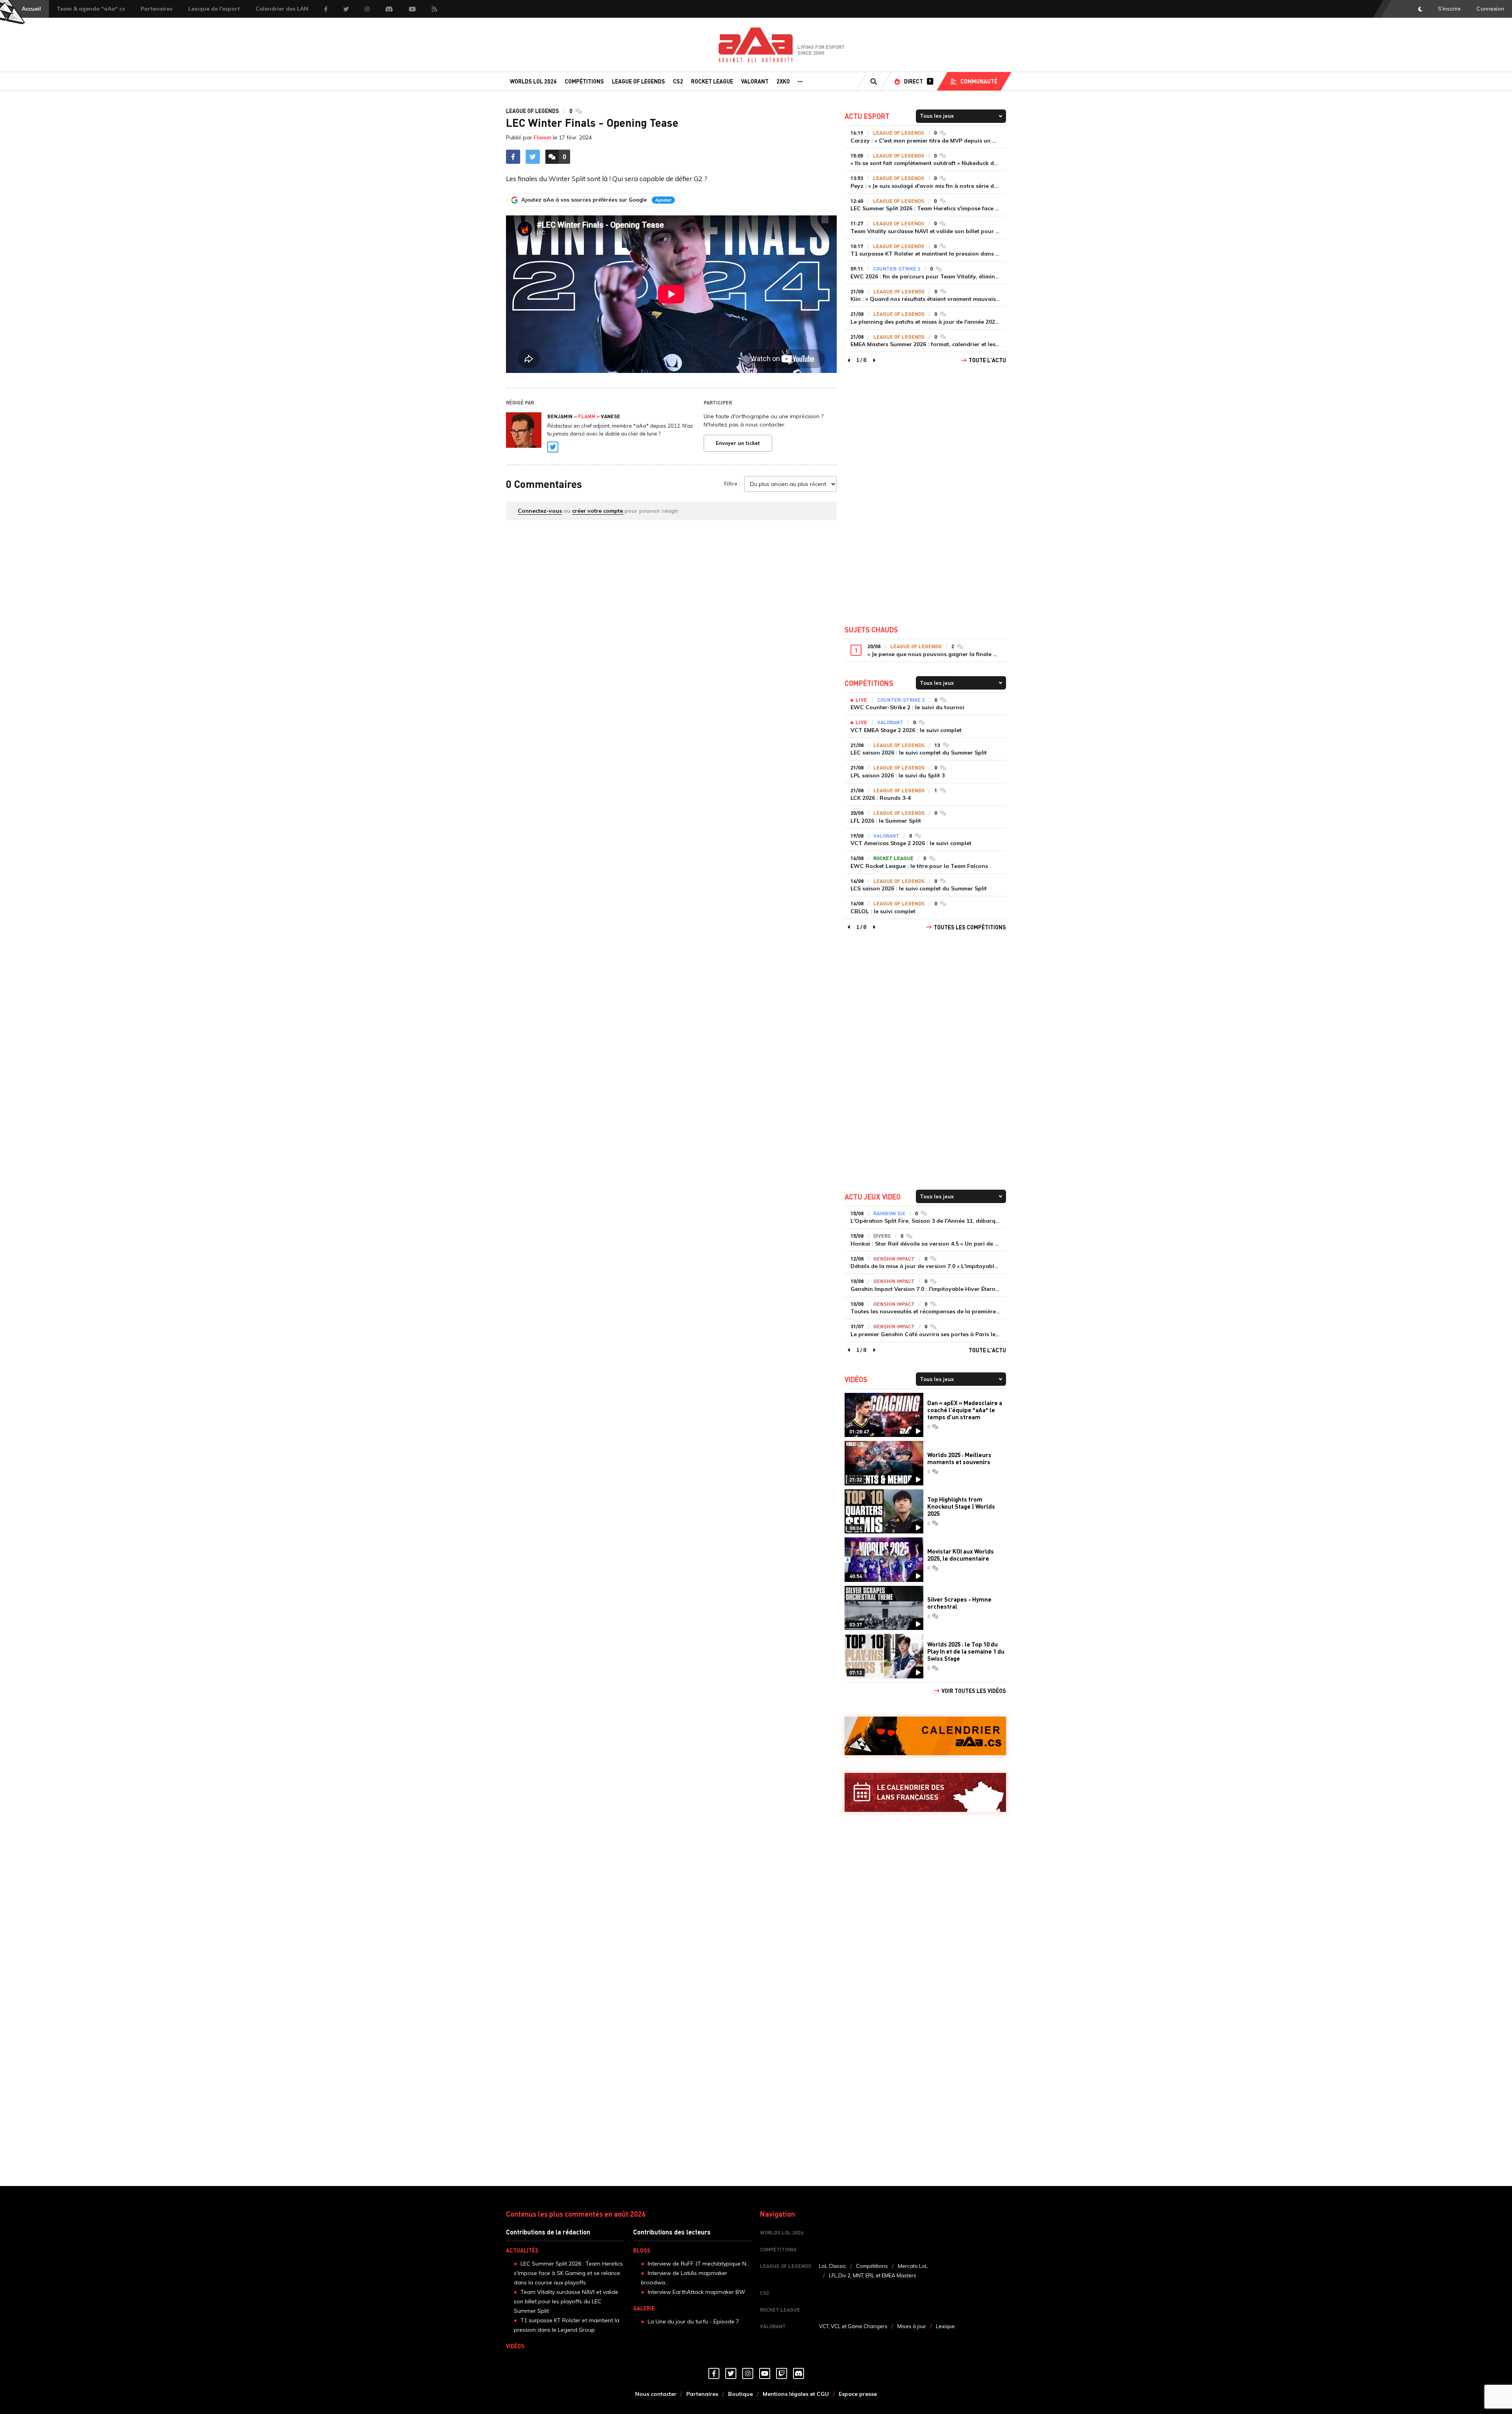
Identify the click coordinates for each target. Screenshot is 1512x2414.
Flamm (542, 137)
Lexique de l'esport (214, 9)
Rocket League (712, 81)
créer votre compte (598, 511)
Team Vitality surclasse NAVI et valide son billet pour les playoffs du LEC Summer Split (566, 2301)
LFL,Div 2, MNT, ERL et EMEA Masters (873, 2275)
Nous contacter (656, 2394)
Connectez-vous (540, 511)
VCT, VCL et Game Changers (853, 2326)
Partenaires (157, 9)
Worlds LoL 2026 (533, 81)
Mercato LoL (913, 2266)
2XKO (783, 81)
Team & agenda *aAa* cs (91, 9)
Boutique (740, 2394)
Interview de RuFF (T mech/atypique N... (699, 2264)
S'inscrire (1449, 9)
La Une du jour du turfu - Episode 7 (693, 2321)
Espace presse (858, 2394)
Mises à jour (912, 2326)
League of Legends (638, 81)
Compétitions (584, 81)
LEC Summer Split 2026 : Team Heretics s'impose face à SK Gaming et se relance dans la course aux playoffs (568, 2273)
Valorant (755, 81)
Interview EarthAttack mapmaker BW (697, 2292)
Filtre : (732, 484)
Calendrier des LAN (282, 9)
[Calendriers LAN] (925, 1792)
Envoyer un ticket (738, 443)
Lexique (945, 2326)
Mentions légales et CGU (796, 2394)
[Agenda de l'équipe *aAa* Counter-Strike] (925, 1736)
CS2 (678, 81)
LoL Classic (833, 2266)
